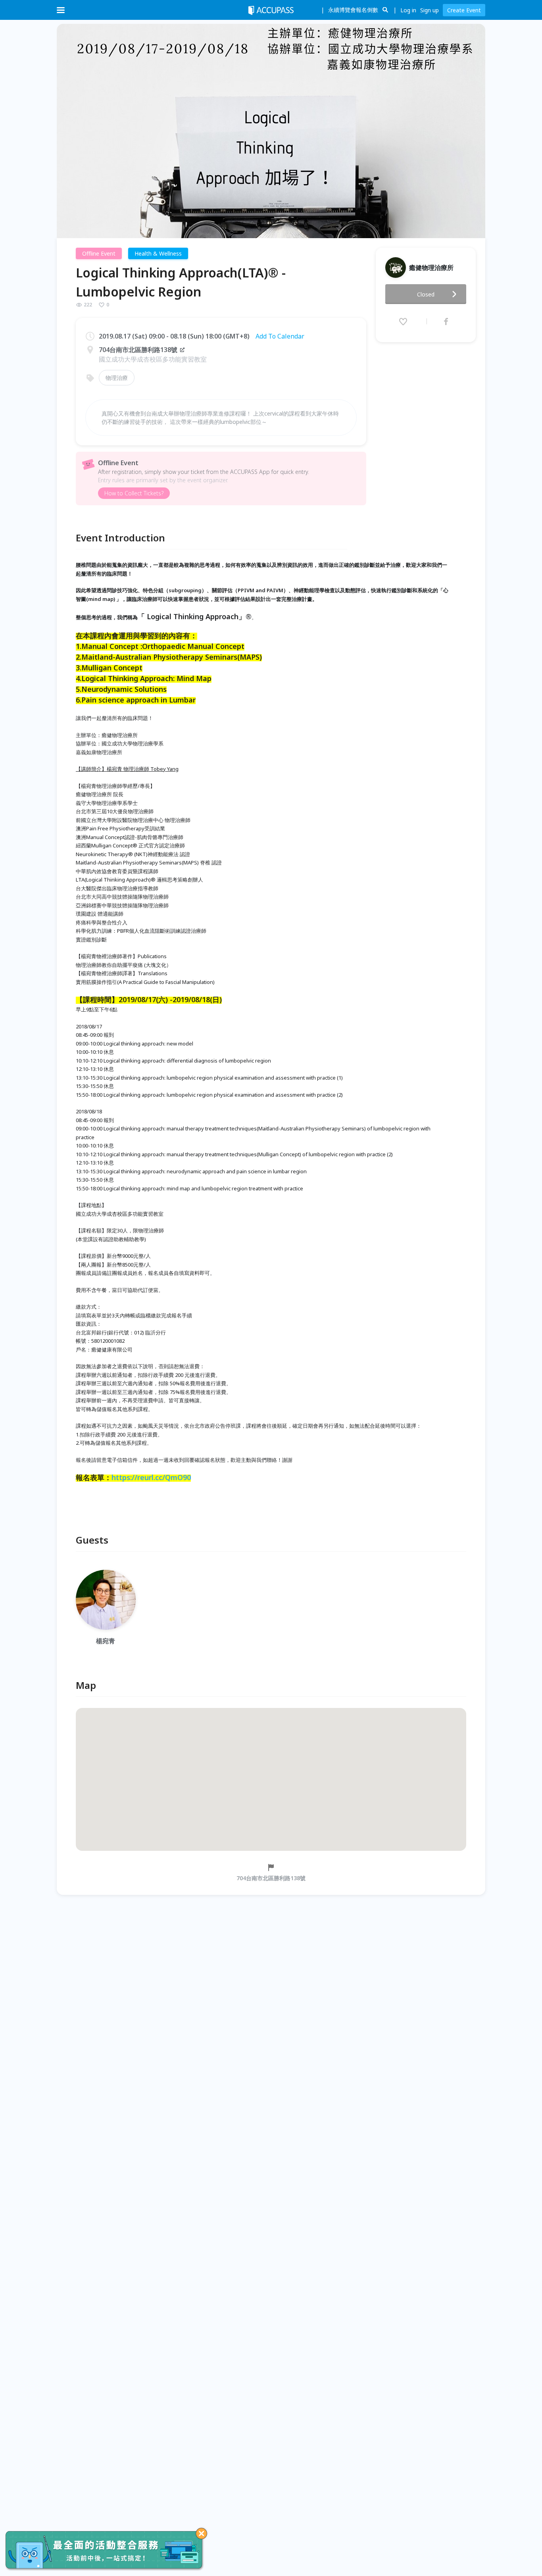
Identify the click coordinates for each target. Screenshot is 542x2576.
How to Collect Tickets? (134, 493)
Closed (426, 294)
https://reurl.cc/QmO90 (151, 1477)
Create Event (464, 10)
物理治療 (117, 378)
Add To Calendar (280, 336)
